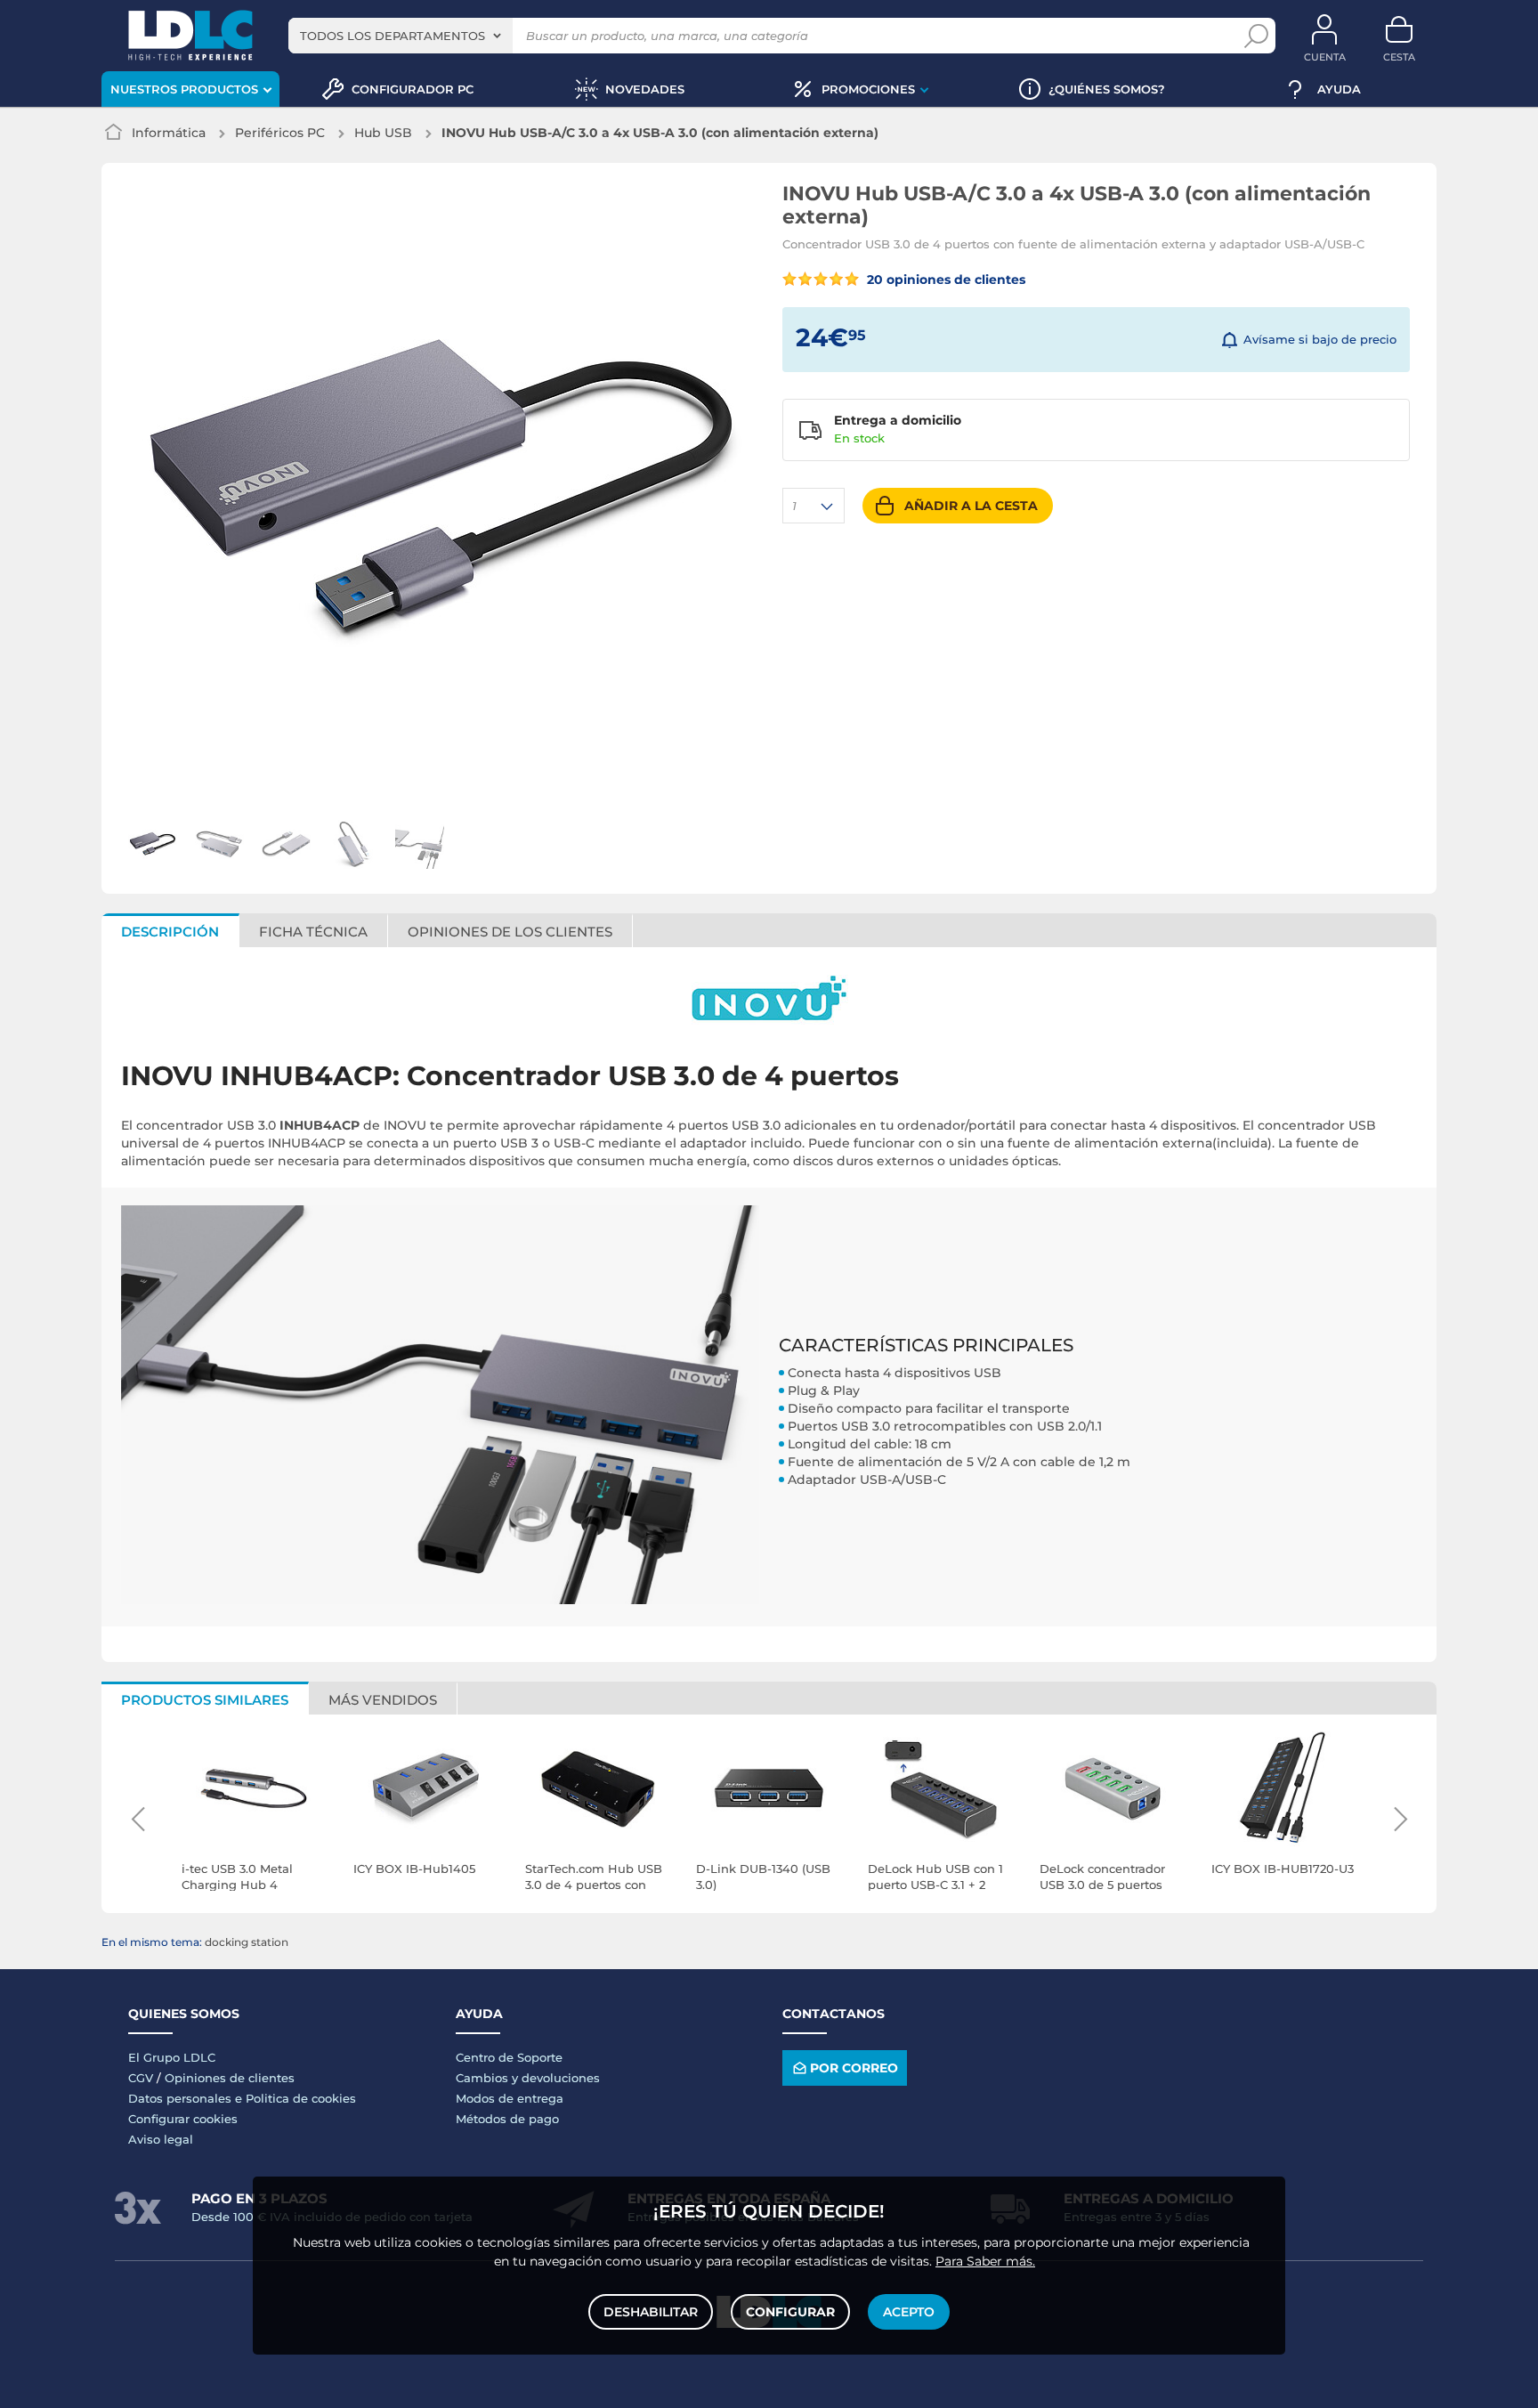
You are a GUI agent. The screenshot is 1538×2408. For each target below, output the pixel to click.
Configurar (790, 2312)
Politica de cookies (301, 2098)
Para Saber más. (985, 2261)
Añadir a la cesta (971, 506)
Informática (169, 133)
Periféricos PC (280, 133)
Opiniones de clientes (230, 2078)
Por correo (854, 2068)
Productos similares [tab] (205, 1700)
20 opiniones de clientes (944, 280)
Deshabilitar (651, 2312)
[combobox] (401, 36)
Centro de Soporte (509, 2057)
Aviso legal (161, 2139)
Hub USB (383, 133)
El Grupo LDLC (172, 2057)
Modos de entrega (510, 2098)
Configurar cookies (183, 2119)
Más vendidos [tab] (383, 1700)
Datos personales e (187, 2098)
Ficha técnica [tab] (313, 932)
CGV (141, 2078)
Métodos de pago (507, 2119)
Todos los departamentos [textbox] (393, 36)
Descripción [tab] (170, 932)
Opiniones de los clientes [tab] (510, 932)
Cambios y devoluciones (528, 2078)
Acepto (909, 2312)
